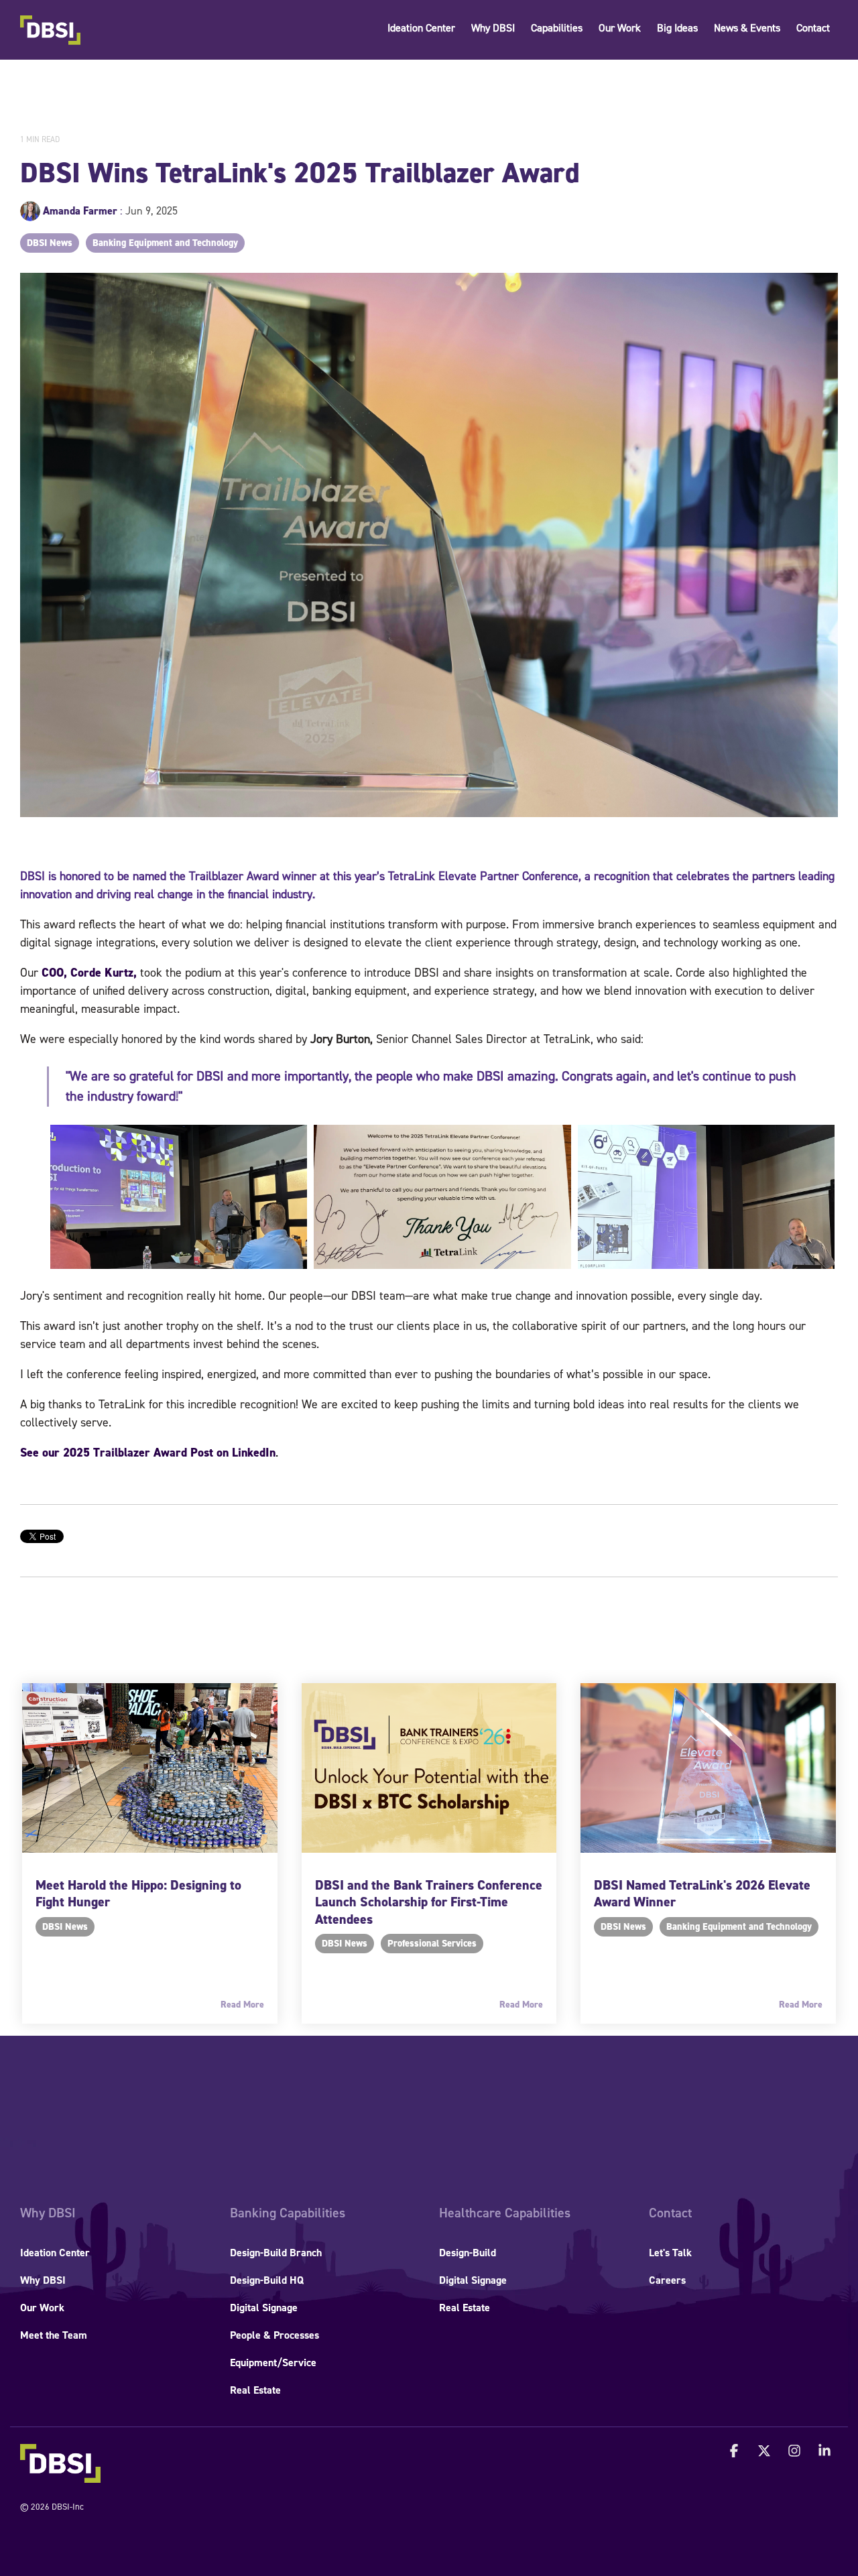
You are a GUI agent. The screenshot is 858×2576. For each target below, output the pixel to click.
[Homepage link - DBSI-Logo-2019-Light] (60, 2475)
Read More (242, 2005)
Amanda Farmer (80, 211)
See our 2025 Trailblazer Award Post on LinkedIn (148, 1453)
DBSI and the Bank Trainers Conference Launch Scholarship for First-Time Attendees (429, 1902)
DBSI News (50, 243)
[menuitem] (48, 2213)
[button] (736, 2452)
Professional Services (432, 1944)
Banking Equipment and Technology (165, 243)
